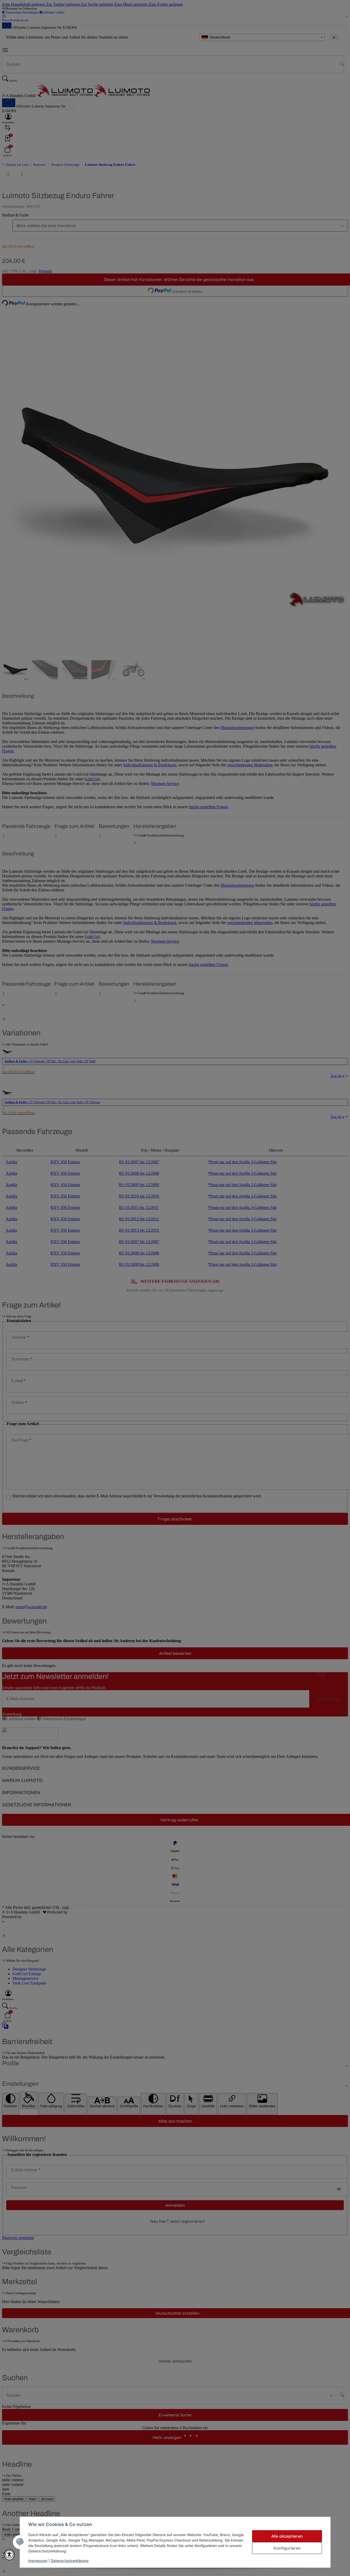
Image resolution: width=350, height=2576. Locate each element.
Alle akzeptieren (287, 2536)
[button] (9, 2555)
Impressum (38, 2561)
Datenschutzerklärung (70, 2561)
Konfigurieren (287, 2548)
